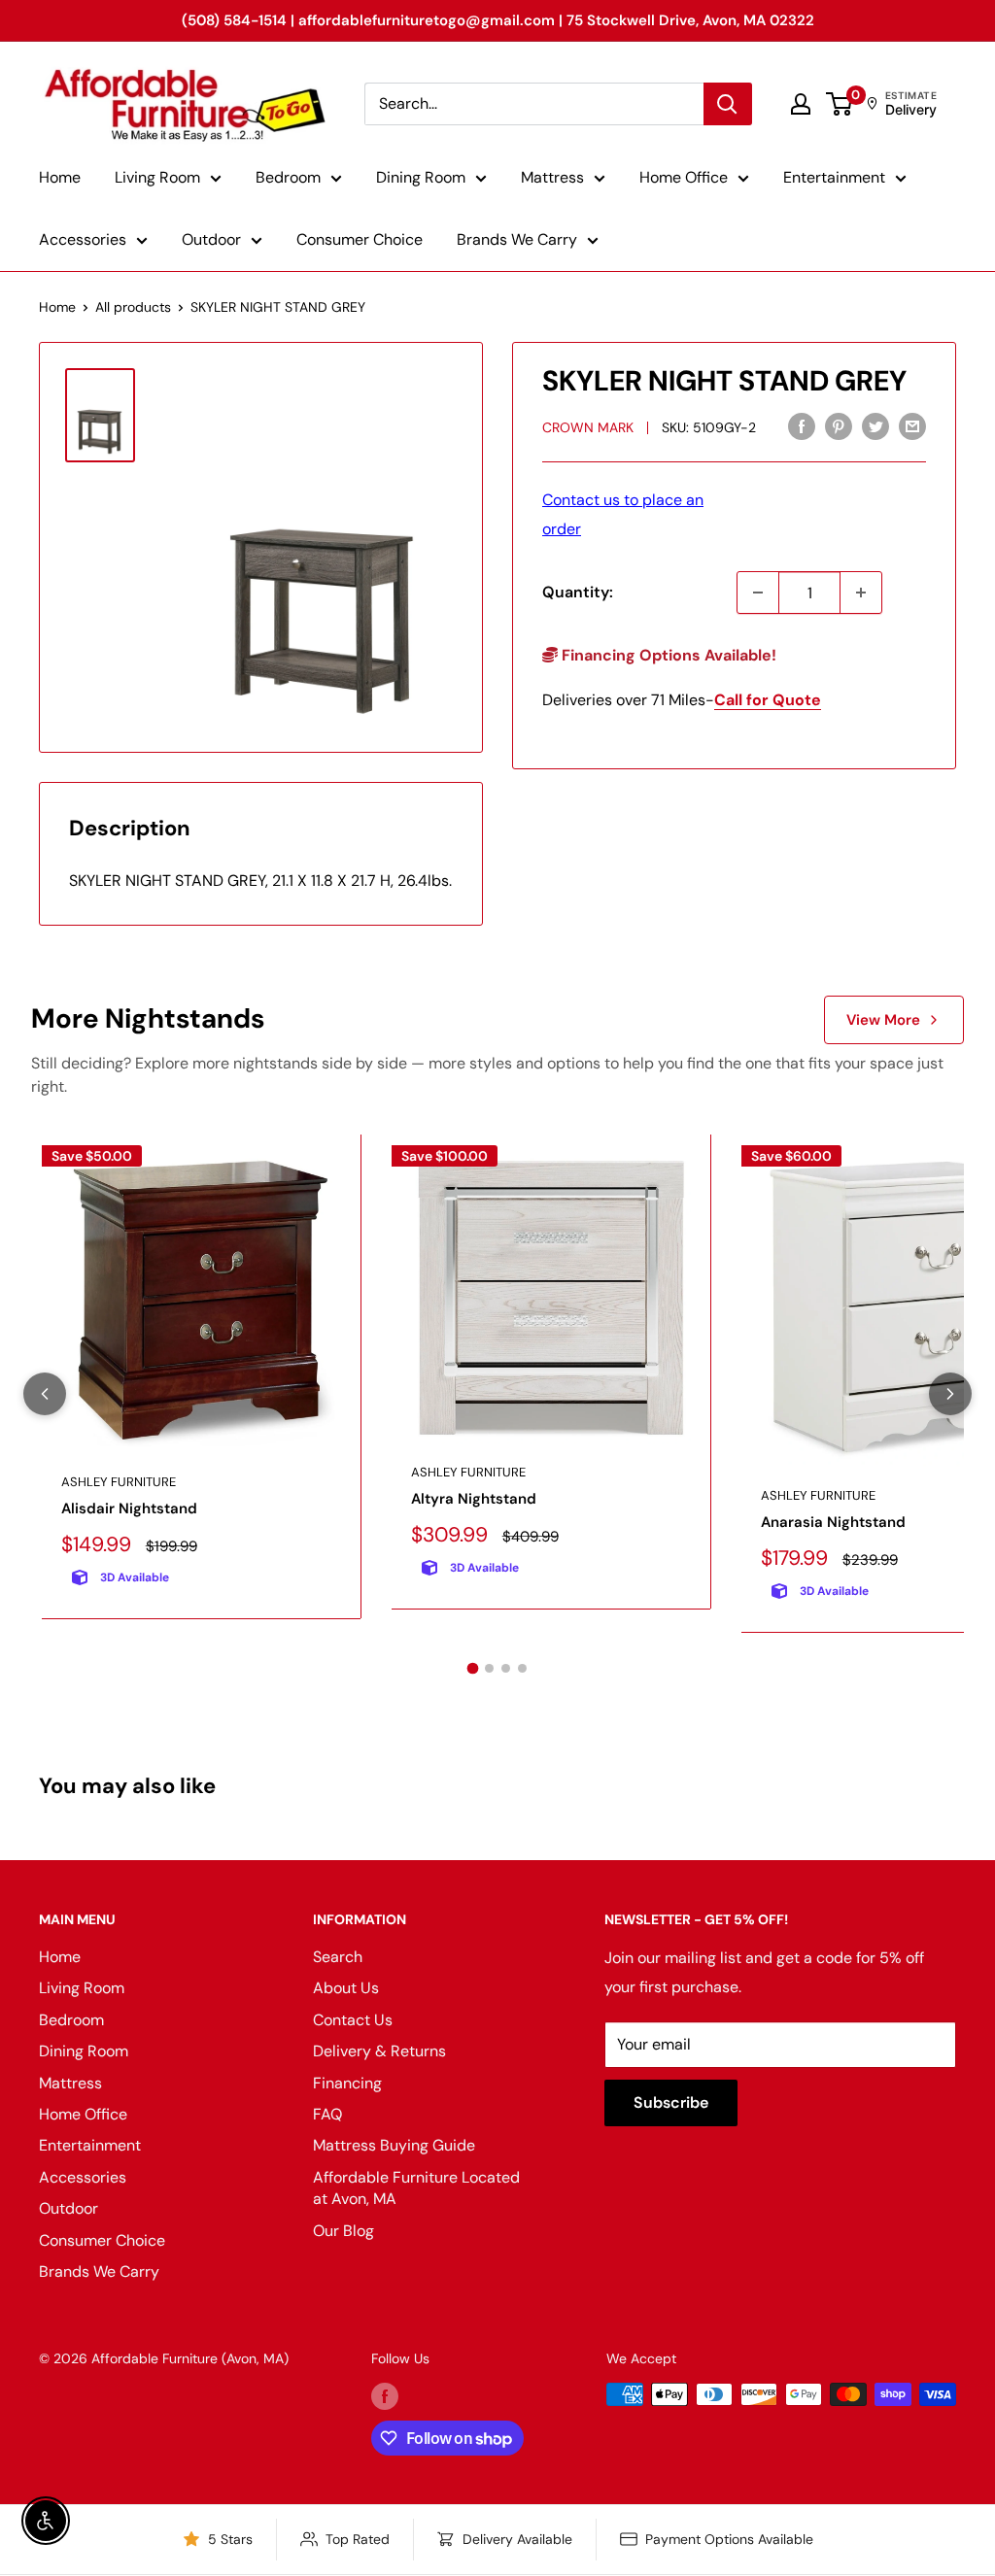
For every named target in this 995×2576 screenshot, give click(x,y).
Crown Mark (588, 427)
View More (883, 1020)
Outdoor (211, 239)
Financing (347, 2083)
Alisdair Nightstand (129, 1508)
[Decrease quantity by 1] (758, 593)
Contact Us (353, 2020)
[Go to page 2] (489, 1668)
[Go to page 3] (506, 1668)
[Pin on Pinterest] (839, 425)
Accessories (83, 239)
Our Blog (343, 2231)
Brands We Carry (517, 239)
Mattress (552, 177)
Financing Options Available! (667, 655)
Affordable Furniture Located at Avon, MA (416, 2188)
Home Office (684, 177)
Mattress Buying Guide (394, 2145)
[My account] (801, 104)
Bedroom (288, 177)
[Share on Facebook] (802, 425)
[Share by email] (912, 425)
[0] (840, 104)
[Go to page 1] (473, 1669)
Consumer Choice (360, 239)
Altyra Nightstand (474, 1499)
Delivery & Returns (379, 2051)
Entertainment (834, 177)
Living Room (157, 177)
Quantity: (578, 592)
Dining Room (421, 177)
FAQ (327, 2114)
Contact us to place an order (623, 514)
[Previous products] (45, 1394)
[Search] (728, 104)
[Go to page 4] (522, 1668)
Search (338, 1957)
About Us (346, 1988)
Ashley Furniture (119, 1482)
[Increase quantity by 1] (861, 593)
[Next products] (950, 1394)
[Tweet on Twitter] (875, 425)
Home (60, 177)
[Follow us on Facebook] (385, 2396)
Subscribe (671, 2102)
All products (133, 307)
